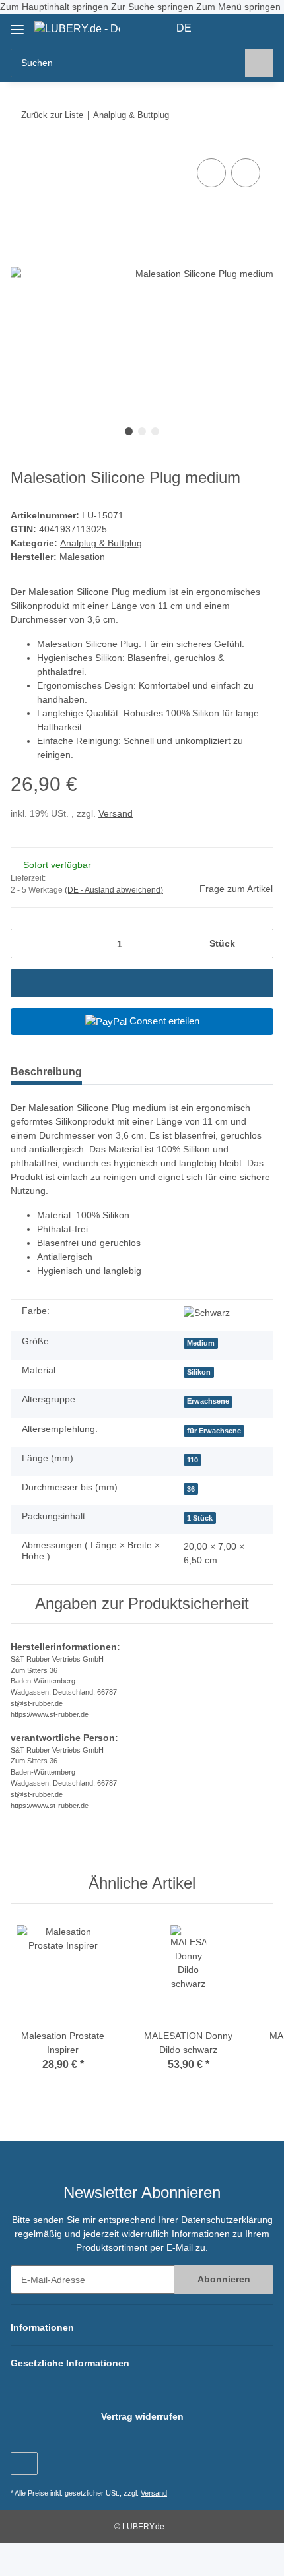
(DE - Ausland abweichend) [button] (114, 890)
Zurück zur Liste (52, 115)
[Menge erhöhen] (259, 944)
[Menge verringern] (25, 944)
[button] (221, 28)
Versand (116, 813)
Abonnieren (224, 2279)
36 (191, 1489)
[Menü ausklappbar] (17, 25)
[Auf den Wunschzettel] (246, 173)
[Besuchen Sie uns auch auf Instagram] (24, 2464)
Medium (201, 1343)
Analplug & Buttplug (101, 543)
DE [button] (184, 28)
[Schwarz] (207, 1313)
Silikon (199, 1372)
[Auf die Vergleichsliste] (211, 173)
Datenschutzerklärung (227, 2220)
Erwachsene (208, 1401)
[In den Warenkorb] (142, 983)
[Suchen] (259, 63)
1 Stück (200, 1518)
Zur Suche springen (154, 7)
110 (193, 1460)
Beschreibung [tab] (46, 1072)
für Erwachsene (214, 1431)
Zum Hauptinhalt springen (55, 7)
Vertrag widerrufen (142, 2416)
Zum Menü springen (238, 7)
